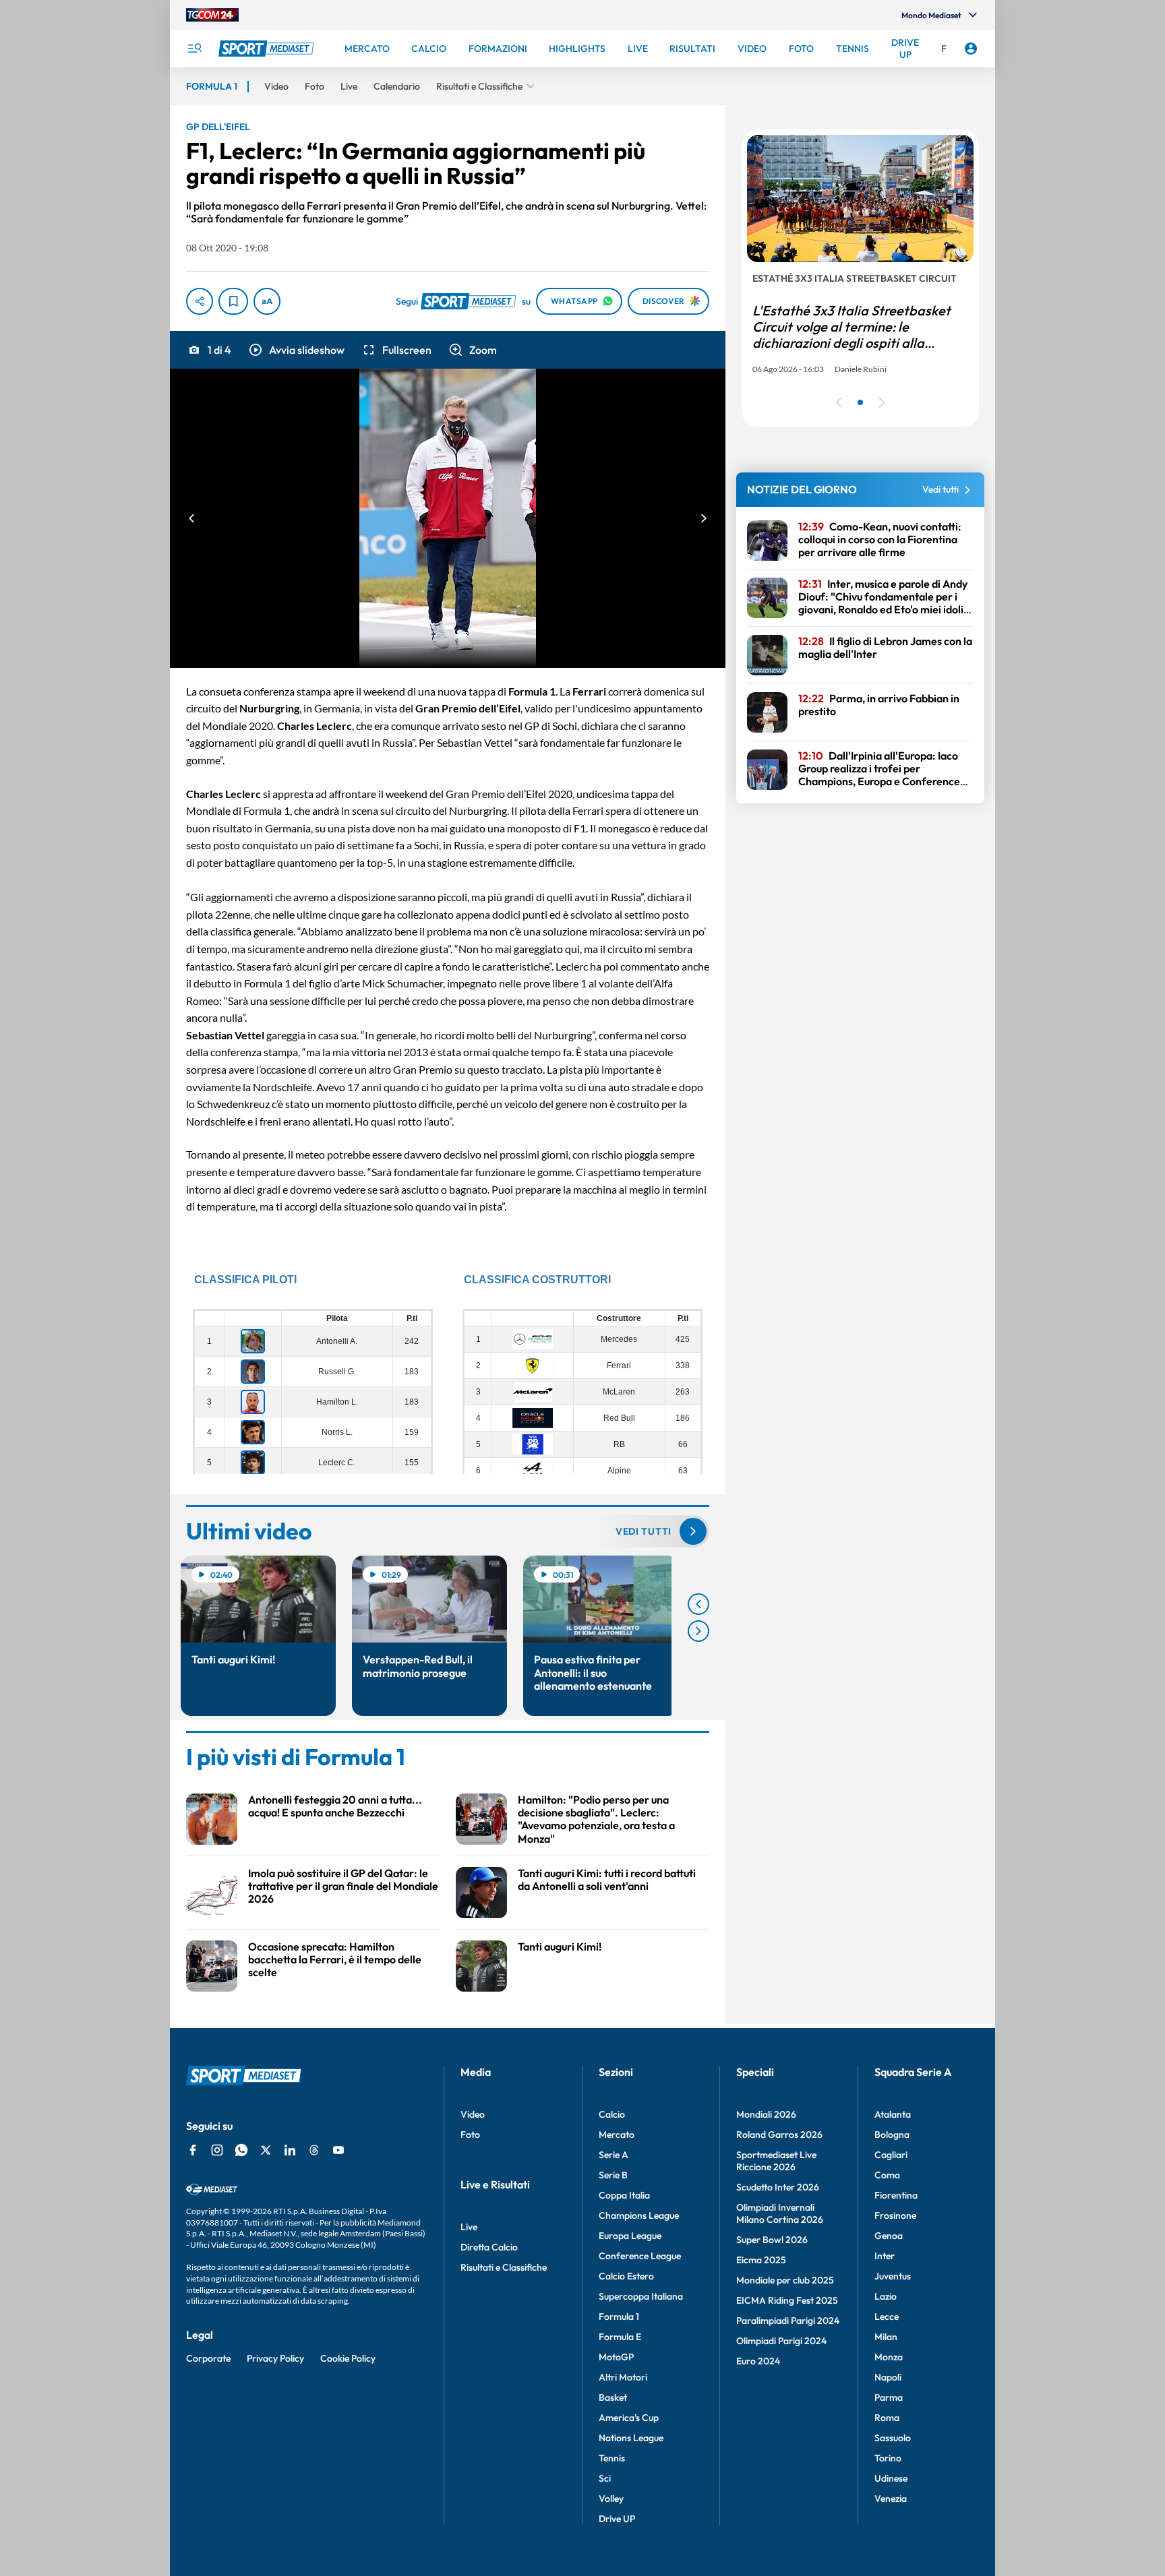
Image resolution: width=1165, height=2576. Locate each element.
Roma (887, 2418)
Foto (470, 2135)
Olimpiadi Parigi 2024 (781, 2341)
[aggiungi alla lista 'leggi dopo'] (233, 301)
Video (473, 2114)
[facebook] (193, 2150)
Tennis (612, 2458)
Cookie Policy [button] (348, 2358)
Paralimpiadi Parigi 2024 (788, 2321)
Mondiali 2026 (766, 2114)
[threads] (314, 2150)
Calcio (612, 2114)
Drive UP (617, 2519)
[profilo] (971, 49)
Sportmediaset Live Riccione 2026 (776, 2161)
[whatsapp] (241, 2150)
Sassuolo (893, 2438)
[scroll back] (698, 1604)
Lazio (886, 2296)
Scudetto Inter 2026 (778, 2187)
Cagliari (891, 2155)
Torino (888, 2458)
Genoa (889, 2236)
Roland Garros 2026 (779, 2135)
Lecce (887, 2317)
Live (469, 2227)
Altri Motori (623, 2377)
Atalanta (893, 2114)
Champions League (639, 2215)
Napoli (888, 2377)
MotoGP (616, 2357)
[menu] (194, 49)
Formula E (620, 2337)
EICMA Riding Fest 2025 (787, 2300)
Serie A (614, 2155)
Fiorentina (896, 2195)
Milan (886, 2337)
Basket (613, 2397)
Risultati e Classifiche (504, 2267)
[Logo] (268, 49)
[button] (296, 350)
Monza (889, 2357)
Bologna (892, 2135)
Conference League (640, 2256)
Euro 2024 (758, 2361)
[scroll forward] (698, 1631)
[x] (266, 2150)
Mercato (617, 2135)
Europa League (630, 2236)
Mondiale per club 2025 (785, 2280)
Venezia (891, 2498)
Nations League (631, 2438)
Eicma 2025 (761, 2260)
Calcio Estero (626, 2276)
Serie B (613, 2175)
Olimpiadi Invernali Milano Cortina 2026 (780, 2213)
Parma (889, 2397)
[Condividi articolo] (200, 301)
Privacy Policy (275, 2358)
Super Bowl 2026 (772, 2240)
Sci (605, 2478)
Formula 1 (619, 2317)
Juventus (893, 2276)
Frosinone (895, 2215)
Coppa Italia (624, 2195)
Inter (885, 2256)
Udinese (891, 2478)
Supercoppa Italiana (641, 2296)
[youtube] (338, 2150)
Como (887, 2175)
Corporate (208, 2358)
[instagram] (217, 2150)
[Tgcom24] (212, 15)
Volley (611, 2498)
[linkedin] (290, 2150)
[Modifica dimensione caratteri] (267, 301)
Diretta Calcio (489, 2247)
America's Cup (629, 2418)
